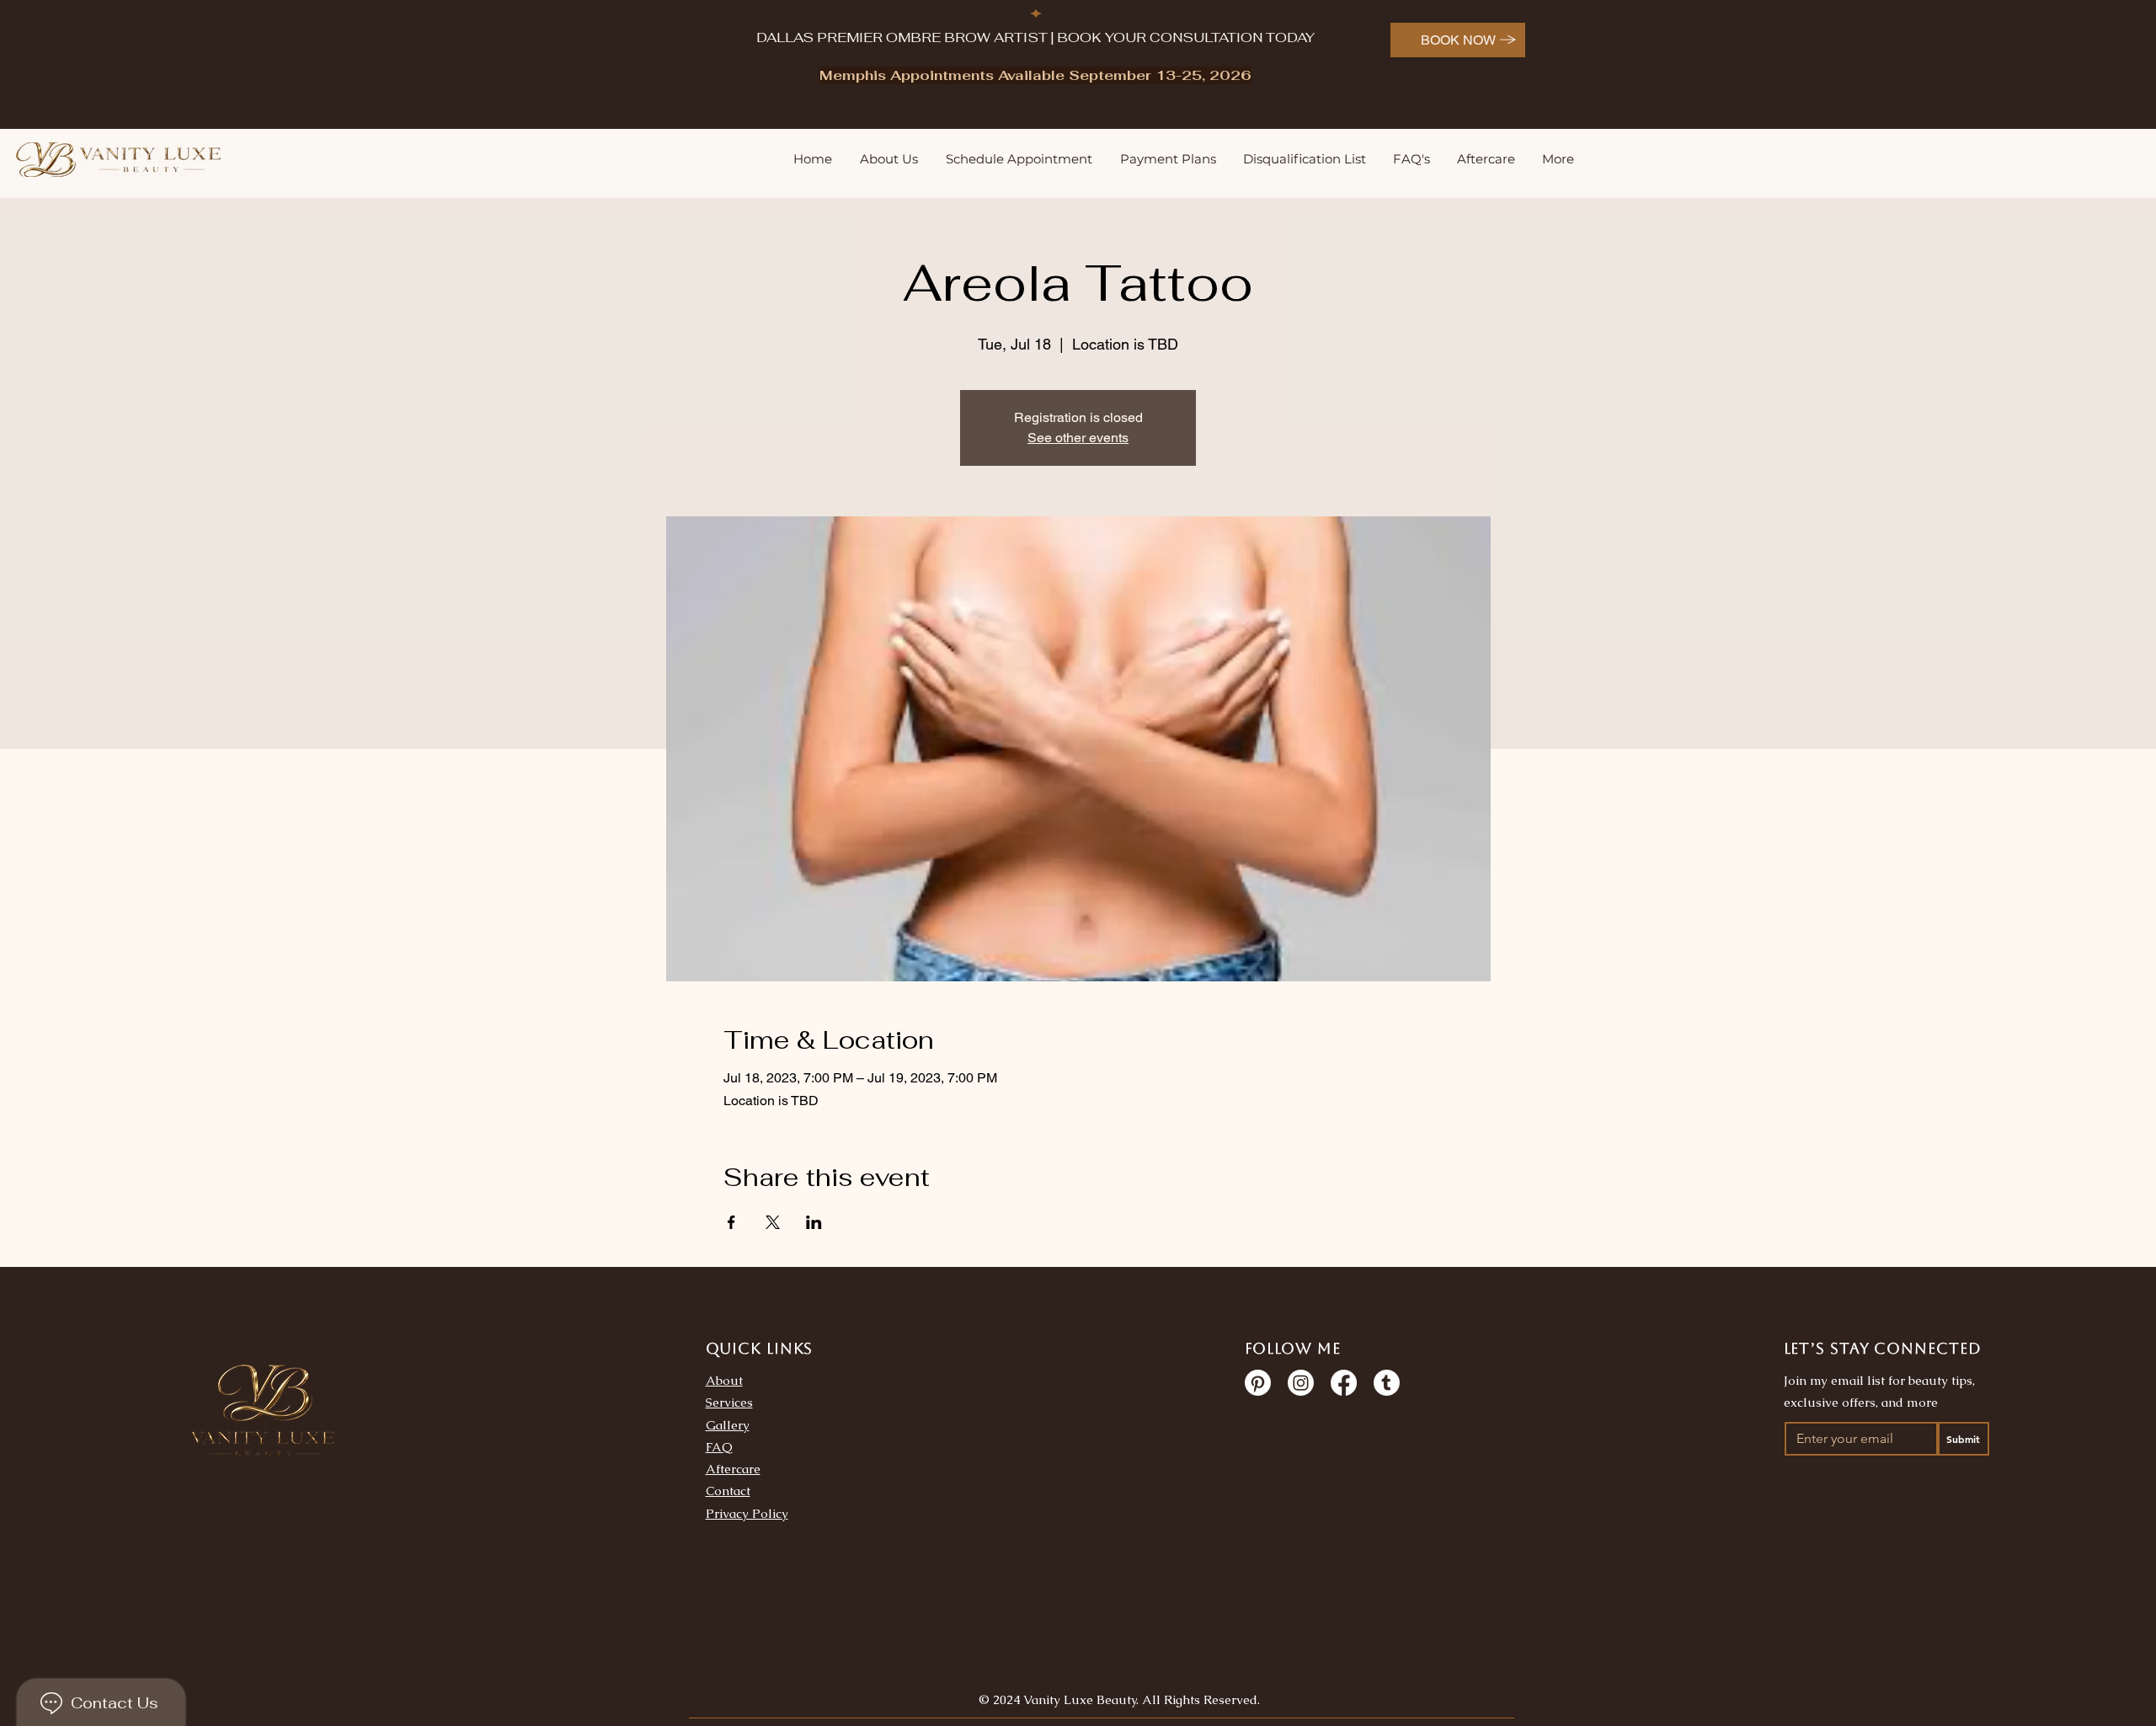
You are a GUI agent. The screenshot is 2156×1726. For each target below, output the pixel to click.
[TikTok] (1387, 1383)
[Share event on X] (773, 1222)
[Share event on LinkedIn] (814, 1222)
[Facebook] (1344, 1383)
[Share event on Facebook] (731, 1222)
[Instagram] (1301, 1383)
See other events (1078, 438)
